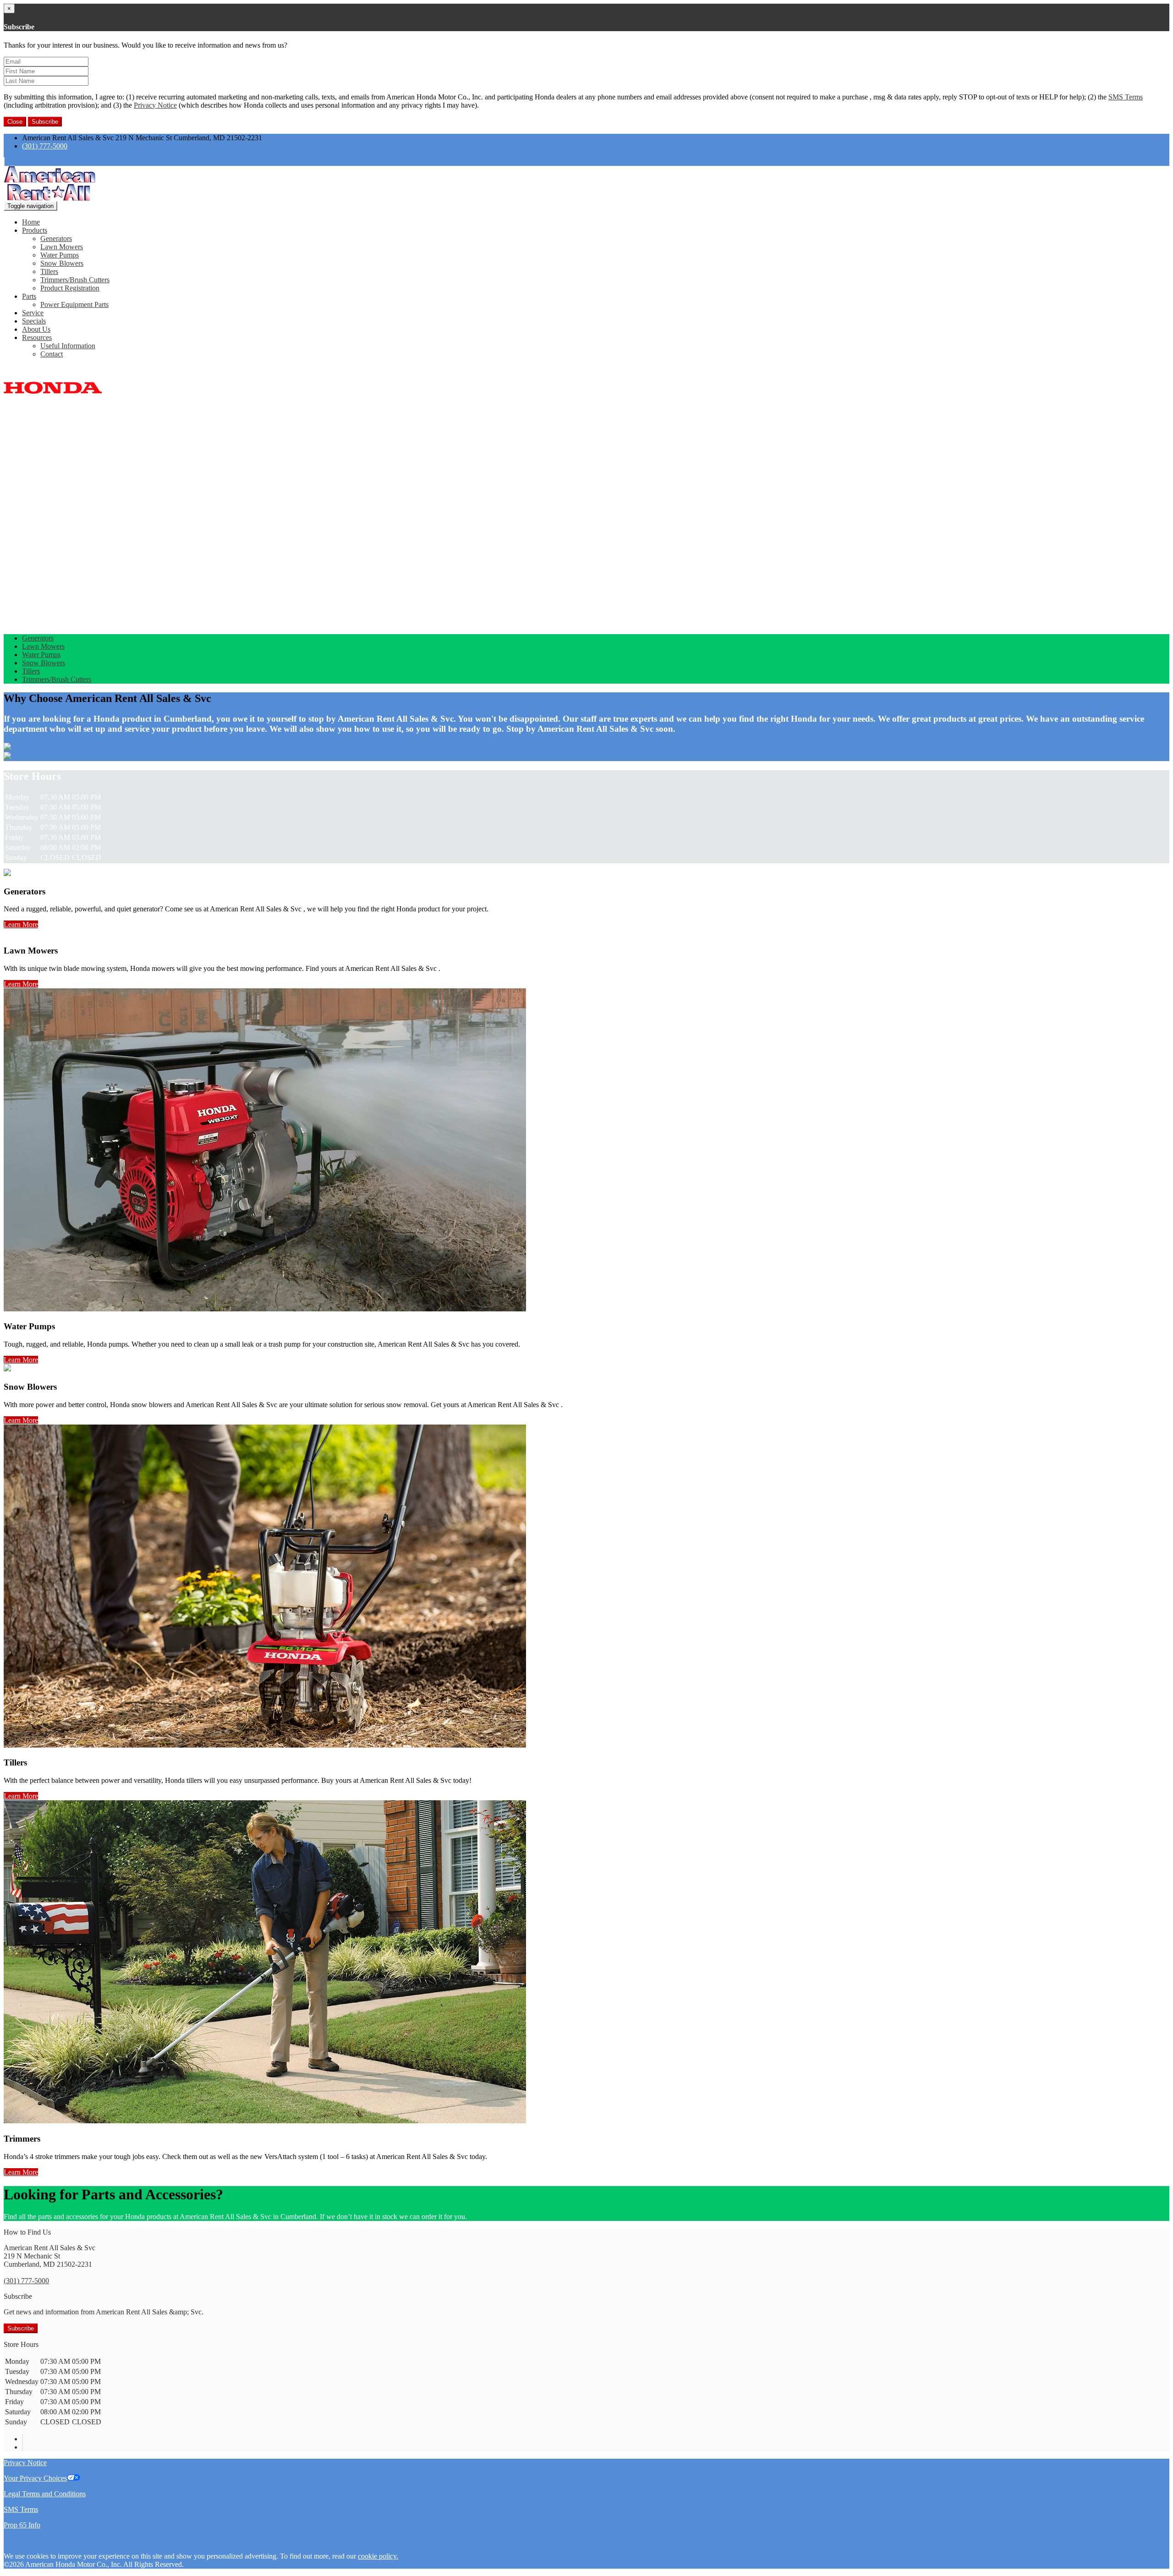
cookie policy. (378, 2556)
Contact (52, 354)
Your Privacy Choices (35, 2478)
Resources (37, 337)
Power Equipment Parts (74, 304)
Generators (56, 238)
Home (31, 222)
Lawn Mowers (62, 247)
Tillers (49, 271)
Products (35, 230)
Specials (34, 321)
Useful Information (68, 346)
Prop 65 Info (22, 2525)
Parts (29, 296)
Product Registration (70, 288)
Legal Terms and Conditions (45, 2494)
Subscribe (45, 122)
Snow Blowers (62, 263)
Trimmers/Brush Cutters (75, 280)
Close (15, 122)
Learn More (21, 924)
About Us (36, 329)
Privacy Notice (155, 105)
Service (33, 313)
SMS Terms (1126, 97)
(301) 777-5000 (45, 146)
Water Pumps (60, 255)
